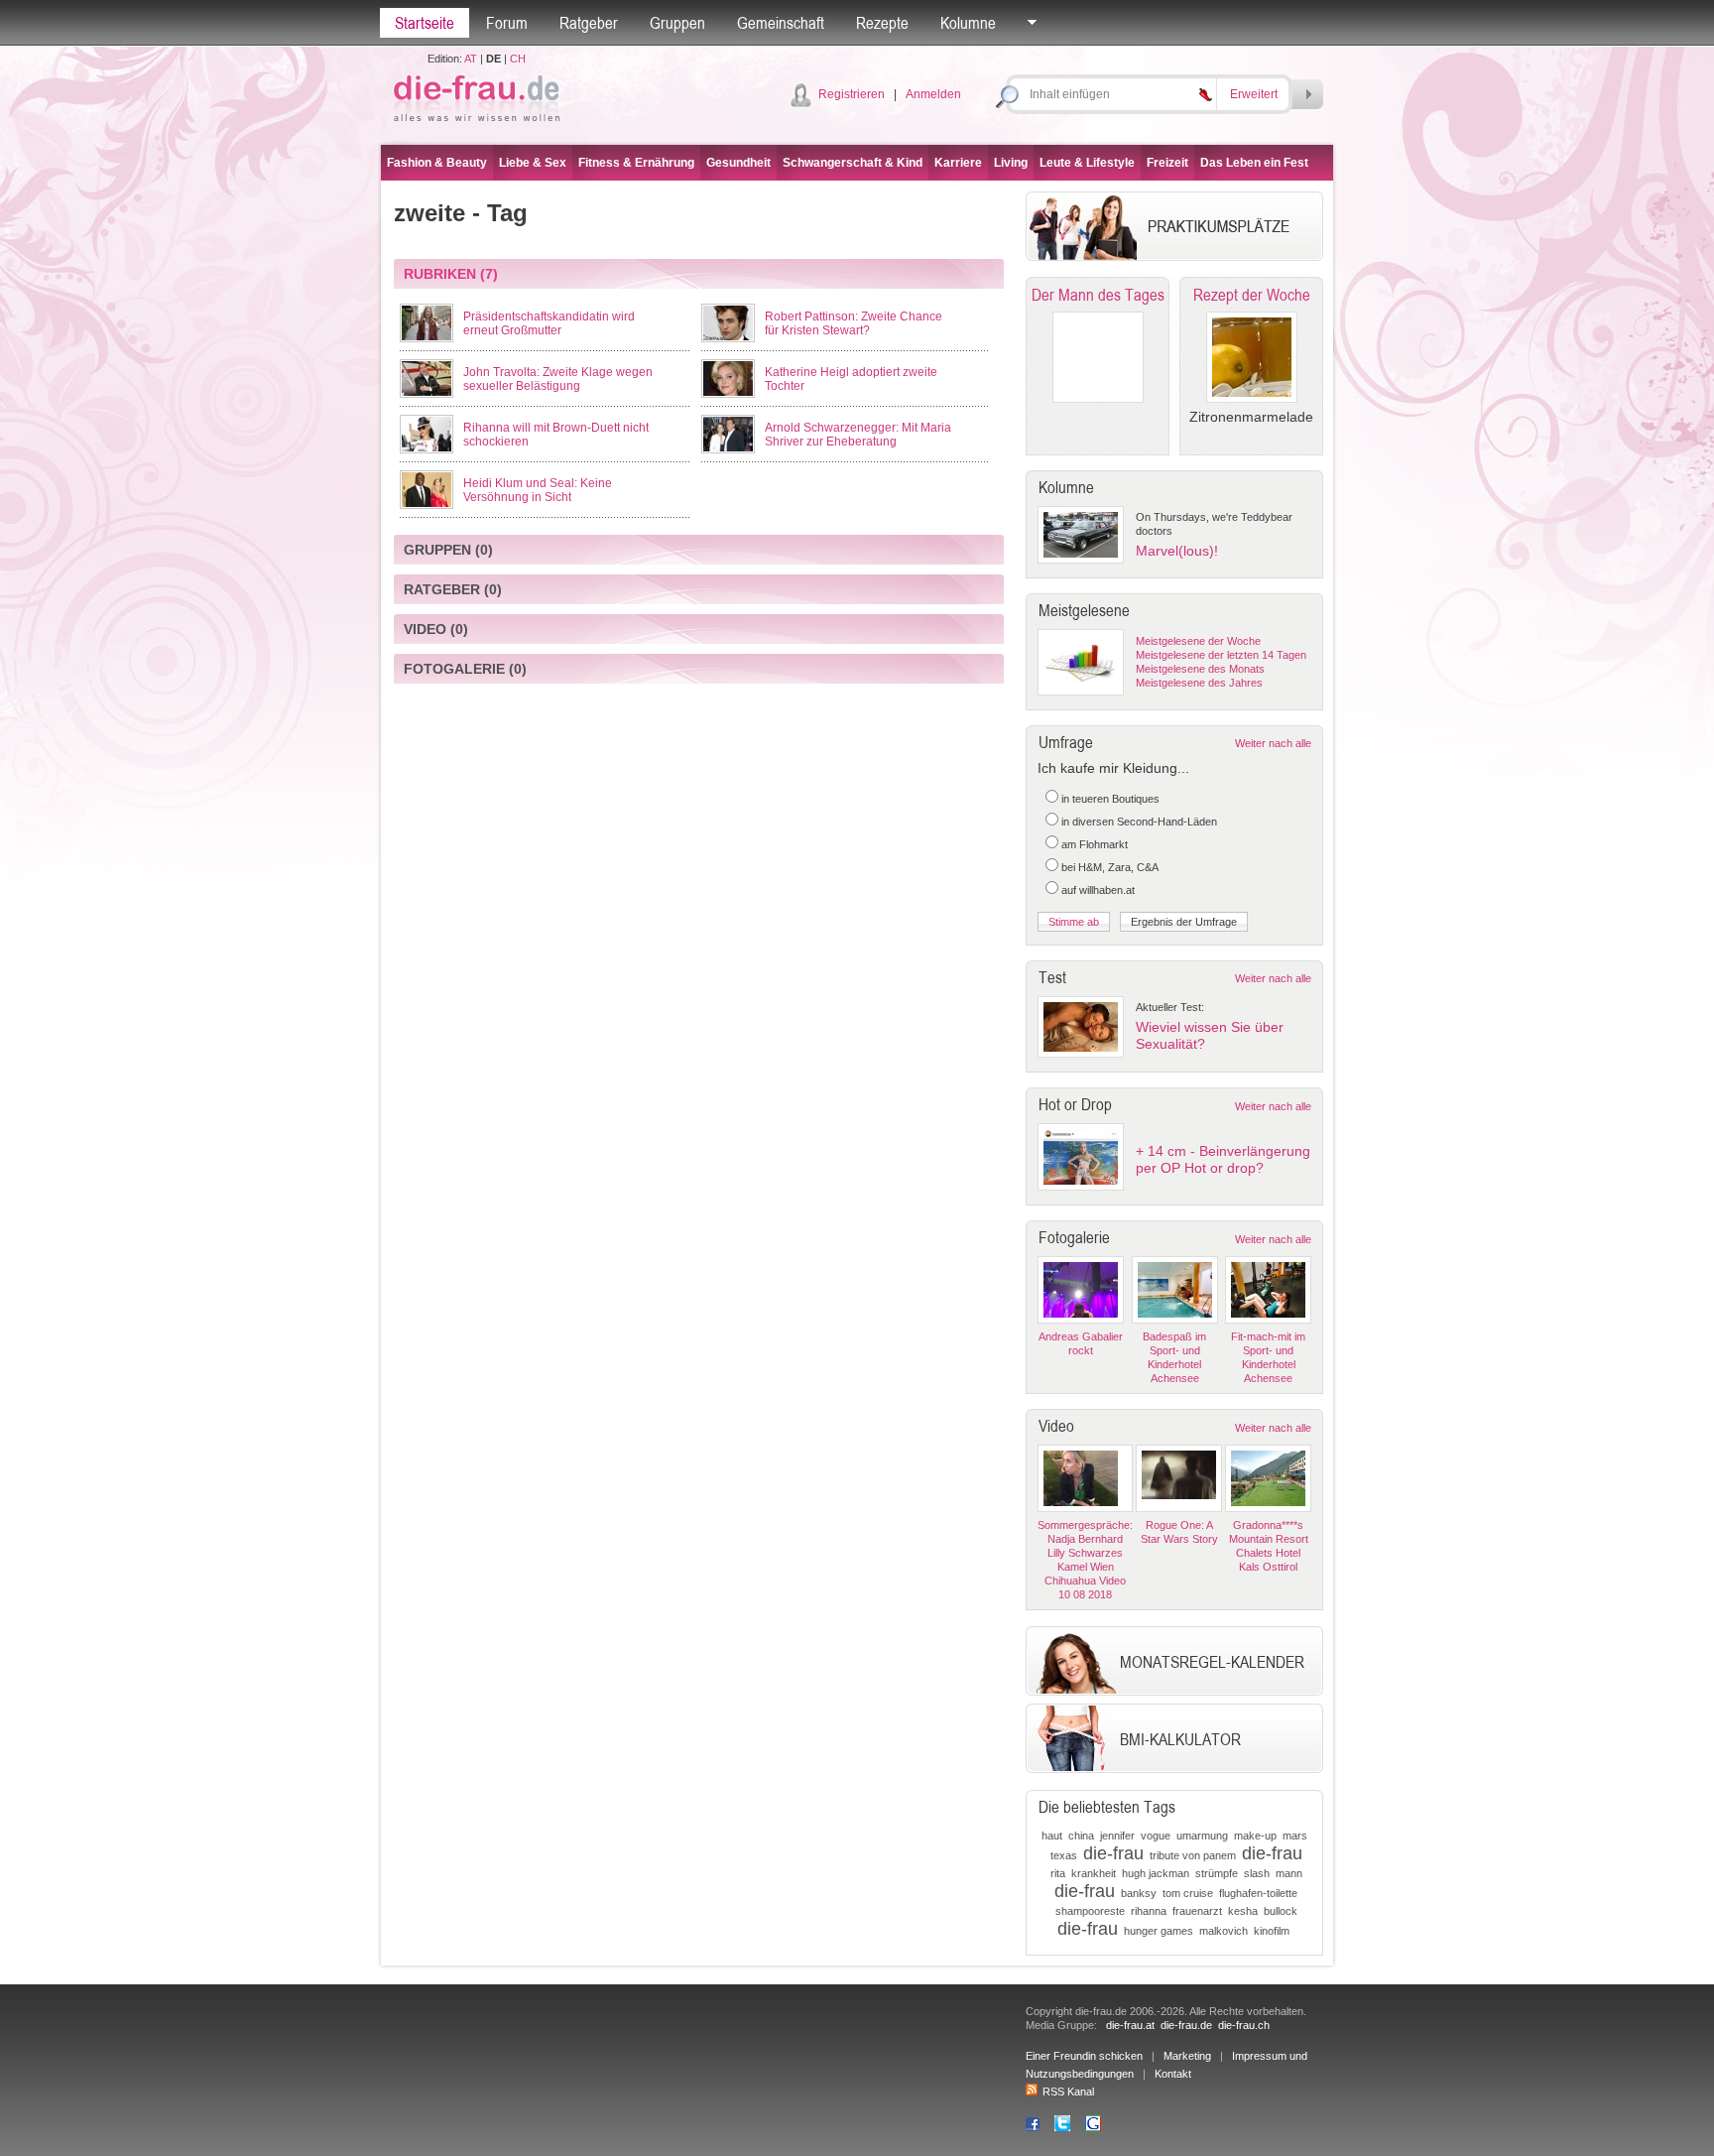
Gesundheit (738, 163)
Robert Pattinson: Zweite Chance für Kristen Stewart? (854, 323)
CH (518, 59)
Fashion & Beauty (437, 163)
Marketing (1187, 2056)
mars (1295, 1836)
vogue (1156, 1836)
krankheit (1094, 1873)
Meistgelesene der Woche (1198, 641)
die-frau (1113, 1853)
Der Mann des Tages (1098, 295)
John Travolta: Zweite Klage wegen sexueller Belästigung (558, 379)
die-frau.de (1186, 2025)
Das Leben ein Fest (1254, 163)
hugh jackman (1156, 1873)
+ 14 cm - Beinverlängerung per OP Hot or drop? (1223, 1159)
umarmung (1202, 1836)
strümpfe (1217, 1873)
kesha (1243, 1911)
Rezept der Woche (1252, 295)
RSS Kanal (1068, 2092)
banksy (1139, 1893)
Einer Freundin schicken (1084, 2056)
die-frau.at (1130, 2025)
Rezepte (882, 23)
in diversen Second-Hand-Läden (1139, 822)
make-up (1255, 1836)
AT (471, 59)
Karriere (958, 163)
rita (1058, 1873)
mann (1289, 1873)
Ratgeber (589, 23)
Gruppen (677, 23)
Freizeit (1167, 163)
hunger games (1159, 1931)
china (1081, 1836)
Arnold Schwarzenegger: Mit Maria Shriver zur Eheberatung (858, 435)
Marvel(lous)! (1177, 551)
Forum (507, 23)
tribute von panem (1193, 1855)
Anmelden (933, 94)
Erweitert (1254, 94)
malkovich (1224, 1931)
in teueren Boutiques (1110, 799)
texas (1064, 1855)
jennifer (1117, 1836)
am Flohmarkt (1095, 844)
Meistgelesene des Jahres (1199, 683)
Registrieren (852, 94)
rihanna (1149, 1911)
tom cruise (1188, 1893)
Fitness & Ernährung (636, 163)
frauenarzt (1197, 1911)
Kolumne (968, 23)
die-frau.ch (1244, 2025)
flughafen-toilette (1258, 1893)
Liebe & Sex (533, 163)
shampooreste (1090, 1911)
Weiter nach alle (1273, 743)
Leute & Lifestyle (1087, 163)
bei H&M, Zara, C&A (1110, 867)
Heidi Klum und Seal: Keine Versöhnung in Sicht (538, 490)
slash (1257, 1873)
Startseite (425, 23)
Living (1011, 163)
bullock (1281, 1911)
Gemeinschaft (781, 23)
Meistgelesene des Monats (1200, 669)
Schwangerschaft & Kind (853, 163)
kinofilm (1272, 1931)
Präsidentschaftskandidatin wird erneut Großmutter (549, 323)
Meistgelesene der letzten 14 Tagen (1221, 655)
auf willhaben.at (1098, 890)
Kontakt (1173, 2074)
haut (1052, 1836)
